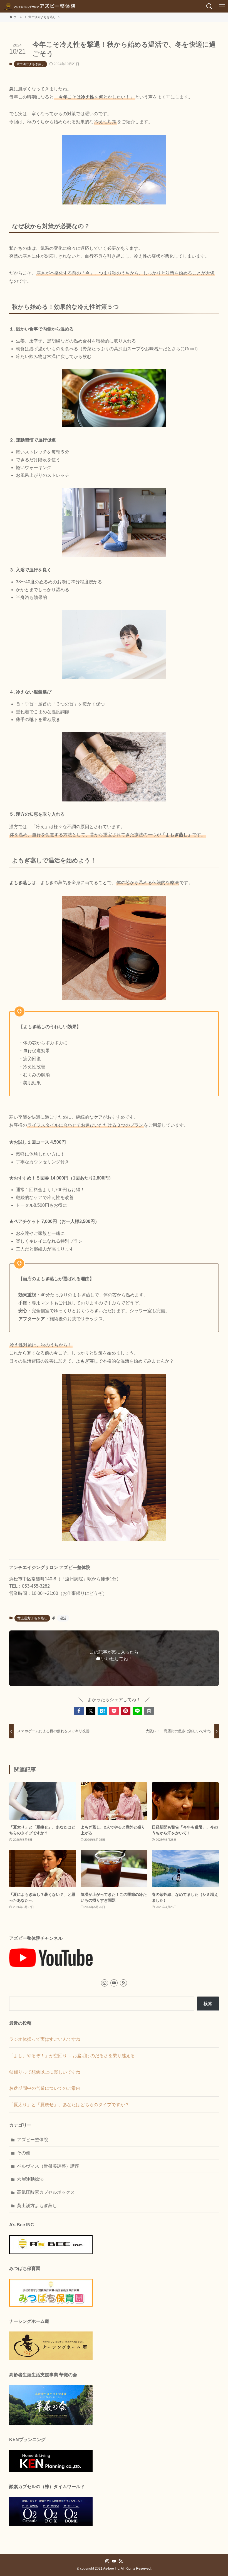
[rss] (123, 1983)
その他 (24, 2153)
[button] (79, 1711)
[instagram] (105, 1983)
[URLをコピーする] (149, 1711)
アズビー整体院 (33, 2140)
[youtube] (114, 1983)
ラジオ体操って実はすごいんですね (45, 2039)
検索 (208, 2004)
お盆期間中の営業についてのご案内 (45, 2088)
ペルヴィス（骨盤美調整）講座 (48, 2166)
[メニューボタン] (222, 6)
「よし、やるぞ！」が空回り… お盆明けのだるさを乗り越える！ (74, 2056)
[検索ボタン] (209, 6)
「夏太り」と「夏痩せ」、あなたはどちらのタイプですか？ (69, 2105)
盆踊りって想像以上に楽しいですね (45, 2072)
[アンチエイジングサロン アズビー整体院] (40, 6)
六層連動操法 (30, 2179)
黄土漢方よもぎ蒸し (30, 64)
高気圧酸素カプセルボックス (46, 2192)
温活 (63, 1618)
